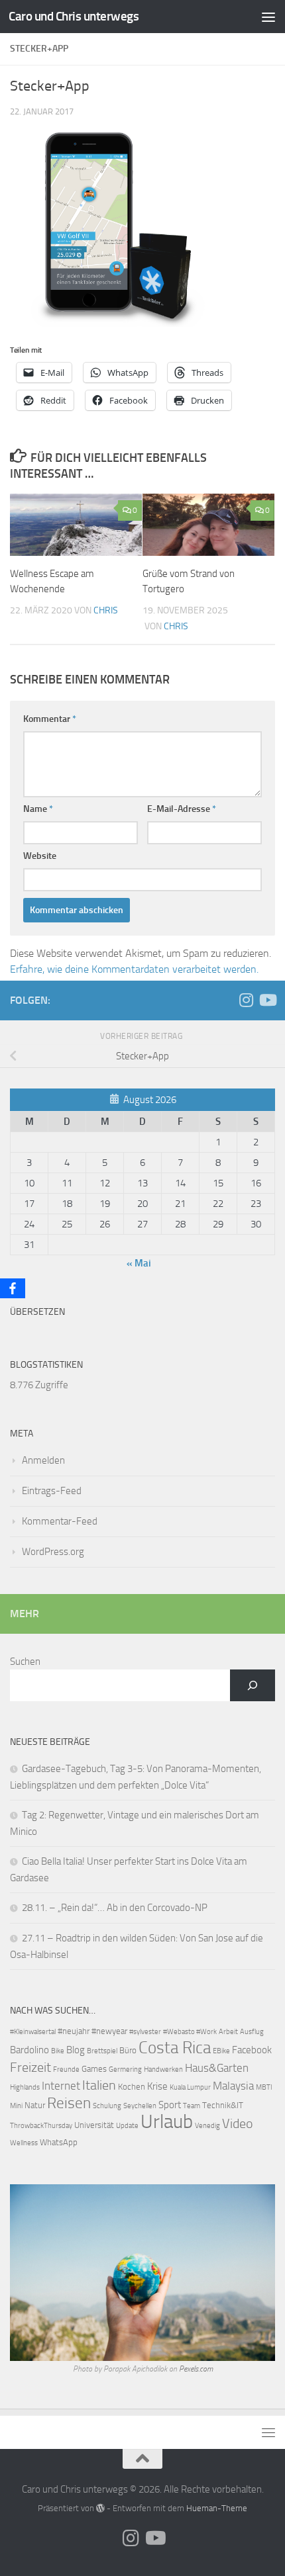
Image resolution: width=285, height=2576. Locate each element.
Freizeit (30, 2067)
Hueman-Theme (217, 2508)
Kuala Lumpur (190, 2087)
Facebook (252, 2050)
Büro (128, 2050)
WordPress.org (53, 1552)
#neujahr (74, 2031)
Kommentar (50, 719)
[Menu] (268, 17)
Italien (99, 2085)
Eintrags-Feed (52, 1491)
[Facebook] (13, 1288)
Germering (125, 2069)
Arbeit (228, 2032)
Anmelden (43, 1460)
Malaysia (233, 2086)
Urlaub (167, 2122)
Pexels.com (196, 2369)
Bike (58, 2051)
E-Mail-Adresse (182, 809)
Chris (106, 610)
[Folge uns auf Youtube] (267, 1000)
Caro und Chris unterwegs (74, 16)
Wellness (24, 2143)
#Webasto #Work (190, 2032)
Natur (35, 2105)
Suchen (25, 1662)
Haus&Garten (217, 2068)
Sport (170, 2105)
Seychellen (140, 2106)
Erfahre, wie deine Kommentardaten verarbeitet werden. (134, 969)
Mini (16, 2106)
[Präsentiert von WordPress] (100, 2508)
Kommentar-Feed (60, 1521)
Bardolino (29, 2050)
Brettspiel (102, 2051)
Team (192, 2106)
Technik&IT (223, 2105)
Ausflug (252, 2032)
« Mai (139, 1263)
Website (40, 856)
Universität (94, 2125)
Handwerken (163, 2069)
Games (94, 2069)
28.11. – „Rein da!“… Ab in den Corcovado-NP (115, 1908)
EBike (221, 2051)
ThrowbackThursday (41, 2126)
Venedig (207, 2126)
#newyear (109, 2031)
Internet (61, 2086)
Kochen (132, 2087)
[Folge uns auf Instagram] (246, 1000)
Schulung (107, 2106)
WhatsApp (59, 2142)
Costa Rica (175, 2048)
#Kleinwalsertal (33, 2032)
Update (127, 2126)
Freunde (66, 2069)
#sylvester (145, 2032)
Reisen (69, 2103)
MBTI (264, 2087)
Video (238, 2124)
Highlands (25, 2087)
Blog (76, 2050)
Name (38, 809)
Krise (157, 2086)
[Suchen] (253, 1685)
